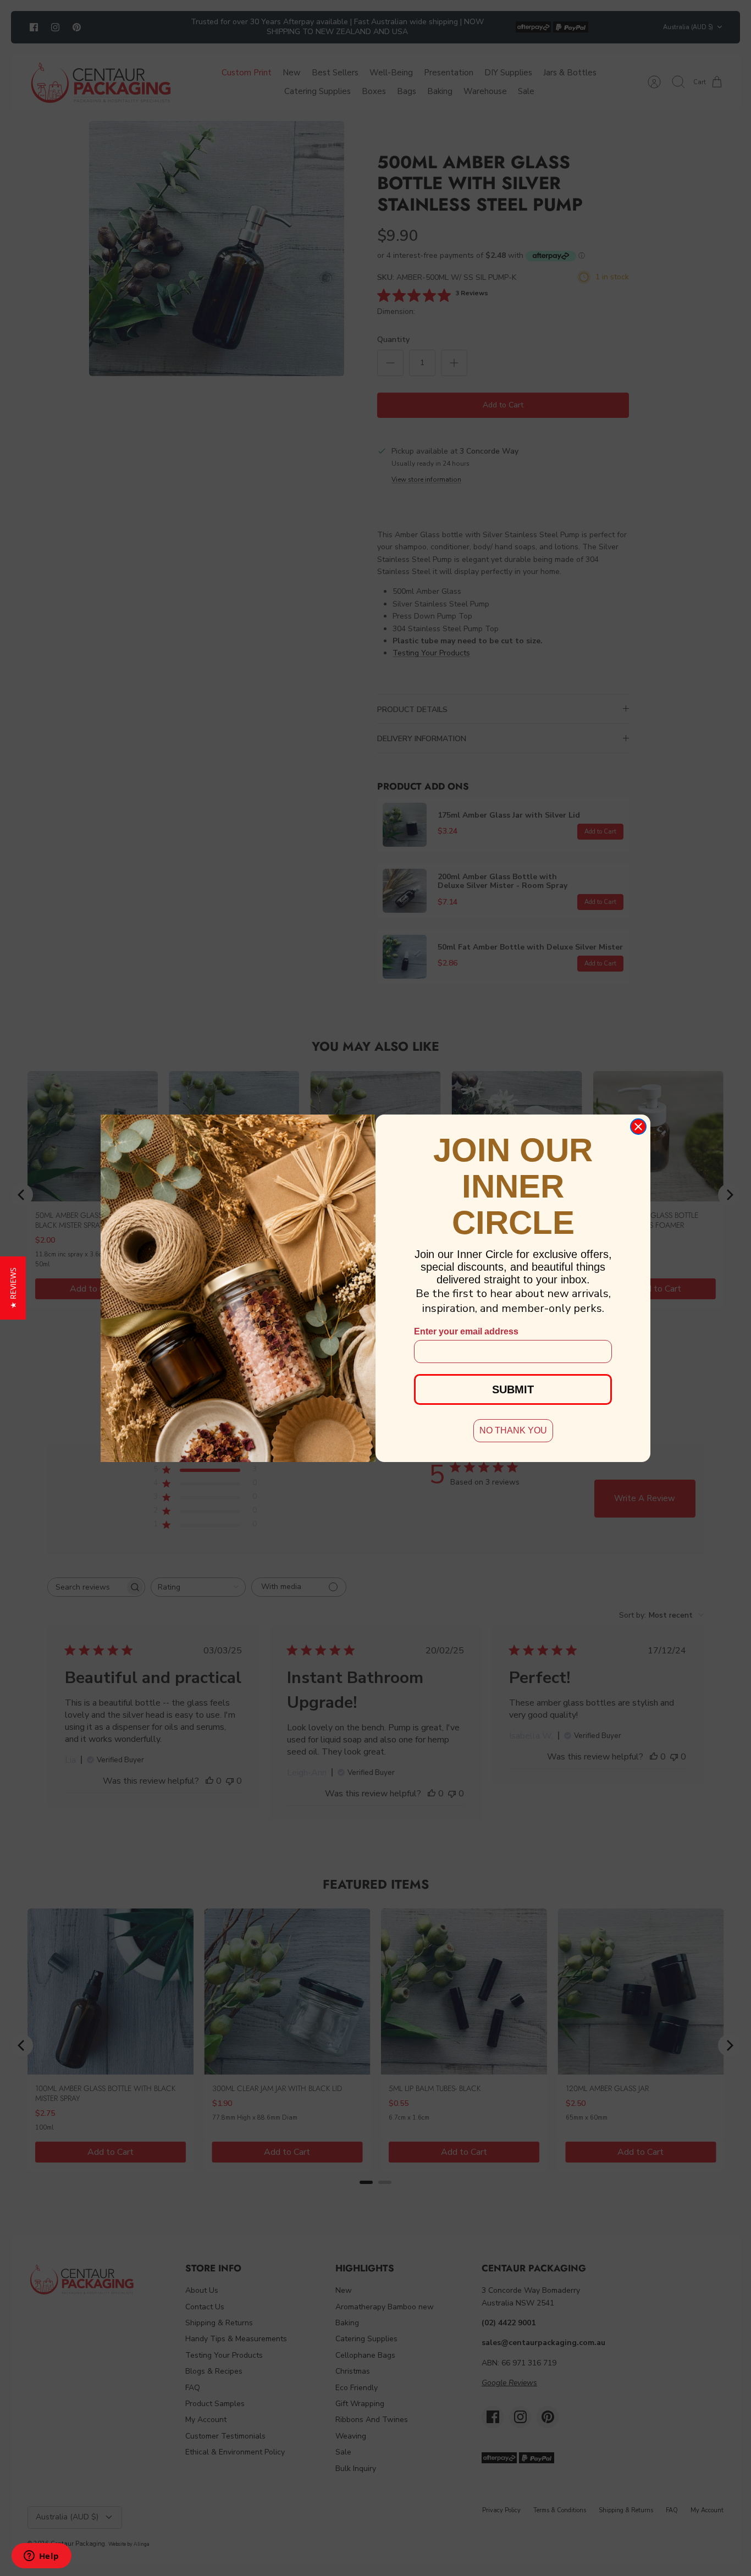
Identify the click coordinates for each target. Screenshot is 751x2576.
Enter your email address (466, 1331)
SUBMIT (513, 1389)
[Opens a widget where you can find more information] (41, 2557)
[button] (13, 1288)
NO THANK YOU (513, 1430)
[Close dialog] (638, 1127)
